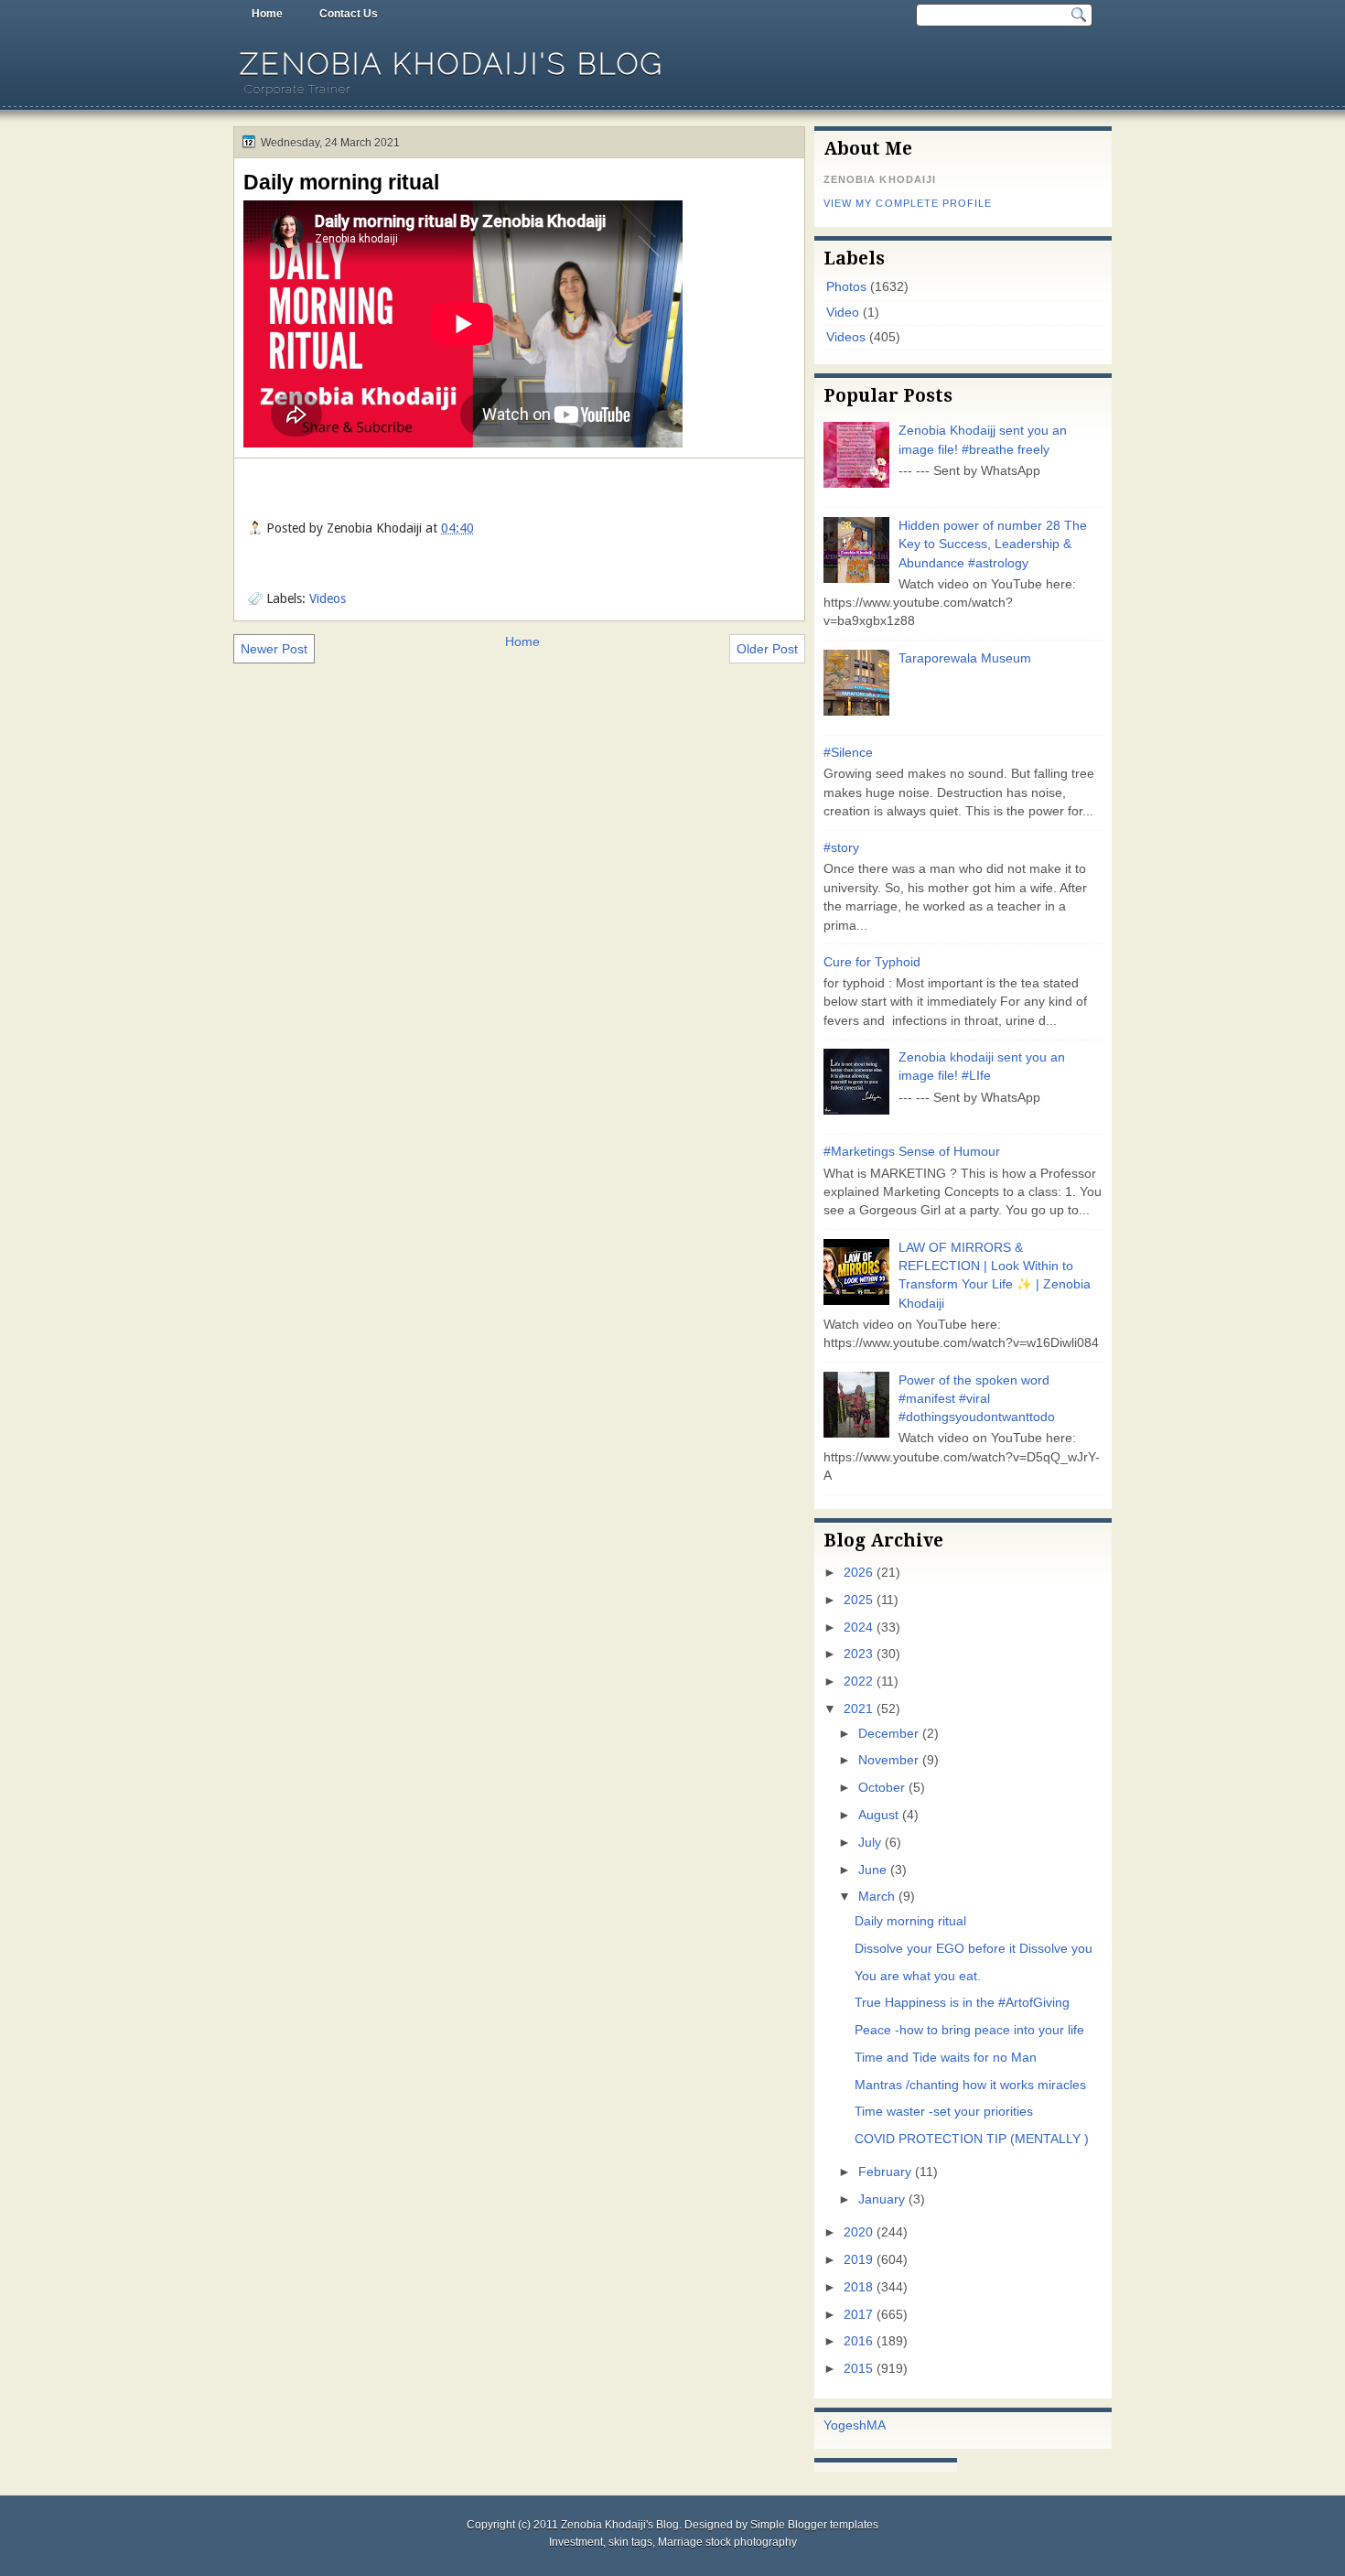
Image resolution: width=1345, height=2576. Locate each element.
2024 (858, 1628)
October (882, 1788)
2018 (858, 2287)
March (877, 1897)
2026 (858, 1573)
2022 (858, 1681)
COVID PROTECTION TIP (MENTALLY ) (972, 2139)
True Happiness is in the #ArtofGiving (962, 2003)
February (885, 2172)
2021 (858, 1709)
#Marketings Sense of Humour (912, 1152)
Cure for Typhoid (872, 962)
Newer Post (274, 649)
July (870, 1843)
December (888, 1734)
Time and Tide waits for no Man (946, 2058)
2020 (858, 2232)
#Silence (848, 753)
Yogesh (845, 2425)
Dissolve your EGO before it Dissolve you (974, 1949)
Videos (328, 598)
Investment (576, 2542)
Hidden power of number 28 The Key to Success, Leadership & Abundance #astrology (993, 544)
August (878, 1815)
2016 (858, 2341)
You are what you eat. (918, 1976)
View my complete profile (908, 203)
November (888, 1760)
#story (841, 848)
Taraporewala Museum (965, 658)
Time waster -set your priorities (944, 2112)
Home (267, 14)
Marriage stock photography (727, 2542)
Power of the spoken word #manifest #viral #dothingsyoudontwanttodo (977, 1399)
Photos (846, 287)
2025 (858, 1600)
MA (876, 2425)
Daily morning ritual (341, 182)
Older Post (767, 649)
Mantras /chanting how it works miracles (970, 2085)
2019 (858, 2260)
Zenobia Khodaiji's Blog (452, 64)
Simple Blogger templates (814, 2525)
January (882, 2199)
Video (843, 313)
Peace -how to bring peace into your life (969, 2030)
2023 (858, 1654)
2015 (858, 2369)
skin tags (630, 2542)
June (872, 1870)
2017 (858, 2315)
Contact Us (349, 14)
